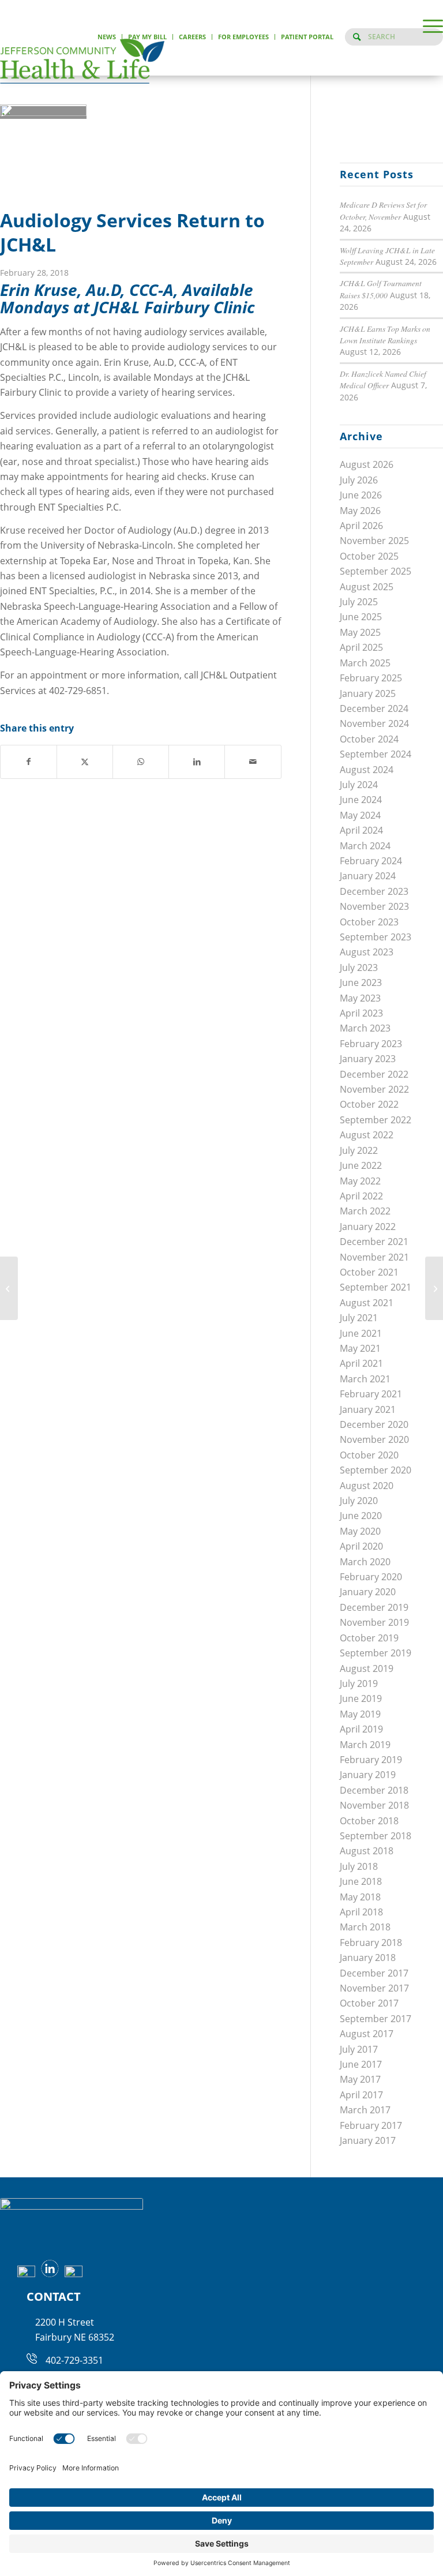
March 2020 (365, 1562)
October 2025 (369, 556)
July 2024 (359, 785)
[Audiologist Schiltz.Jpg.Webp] (43, 113)
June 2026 (361, 495)
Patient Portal (307, 37)
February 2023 (371, 1044)
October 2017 (369, 2003)
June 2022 (361, 1165)
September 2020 (376, 1470)
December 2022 (374, 1074)
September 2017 (376, 2019)
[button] (427, 26)
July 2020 (359, 1501)
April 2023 (361, 1013)
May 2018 (360, 1897)
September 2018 (376, 1836)
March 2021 (365, 1379)
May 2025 (360, 632)
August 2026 (367, 464)
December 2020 (374, 1424)
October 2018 (369, 1821)
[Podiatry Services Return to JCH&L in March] (9, 1288)
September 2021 (376, 1287)
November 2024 (374, 723)
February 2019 (371, 1760)
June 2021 (361, 1333)
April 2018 (361, 1912)
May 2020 (360, 1531)
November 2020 (374, 1439)
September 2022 (376, 1120)
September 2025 (376, 571)
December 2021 (374, 1242)
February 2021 (371, 1394)
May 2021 (360, 1348)
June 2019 (361, 1698)
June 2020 (361, 1516)
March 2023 (365, 1028)
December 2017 (374, 1973)
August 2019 (367, 1668)
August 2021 (367, 1303)
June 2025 (361, 617)
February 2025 (371, 678)
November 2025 (374, 541)
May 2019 (360, 1714)
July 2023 (359, 968)
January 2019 (368, 1775)
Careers (192, 37)
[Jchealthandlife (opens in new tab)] (23, 2274)
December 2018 (374, 1790)
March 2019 (365, 1745)
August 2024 (367, 770)
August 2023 (367, 952)
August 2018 (367, 1851)
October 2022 (369, 1104)
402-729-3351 (74, 2360)
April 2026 (361, 526)
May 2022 (360, 1181)
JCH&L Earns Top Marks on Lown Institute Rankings (385, 334)
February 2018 (371, 1943)
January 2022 (368, 1227)
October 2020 (369, 1455)
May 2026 (360, 511)
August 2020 (367, 1486)
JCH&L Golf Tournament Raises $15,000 (381, 289)
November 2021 (374, 1257)
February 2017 (371, 2125)
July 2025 (359, 602)
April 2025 (361, 647)
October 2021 (369, 1272)
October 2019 (369, 1638)
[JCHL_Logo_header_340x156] (82, 61)
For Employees (243, 37)
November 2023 (374, 906)
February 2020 (371, 1577)
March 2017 (365, 2110)
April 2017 (361, 2095)
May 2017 (360, 2079)
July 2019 (359, 1683)
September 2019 (376, 1653)
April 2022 (361, 1196)
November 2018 (374, 1805)
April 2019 (361, 1729)
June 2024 (361, 800)
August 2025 (367, 587)
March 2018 (365, 1927)
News (107, 37)
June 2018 (361, 1881)
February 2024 (371, 861)
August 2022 (367, 1135)
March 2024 (365, 846)
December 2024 (374, 708)
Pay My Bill (147, 37)
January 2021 (368, 1409)
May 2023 (360, 998)
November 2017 (374, 1988)
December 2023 (374, 891)
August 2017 (367, 2034)
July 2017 (359, 2049)
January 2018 (368, 1958)
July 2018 (359, 1866)
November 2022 (374, 1089)
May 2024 (360, 815)
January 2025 (368, 693)
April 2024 (361, 830)
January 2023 (368, 1059)
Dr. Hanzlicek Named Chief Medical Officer (383, 379)
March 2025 (365, 663)
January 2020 (368, 1592)
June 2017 (361, 2064)
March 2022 (365, 1211)
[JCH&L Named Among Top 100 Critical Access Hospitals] (434, 1288)
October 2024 (369, 739)
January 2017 (368, 2140)
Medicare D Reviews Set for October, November (383, 210)
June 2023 (361, 983)
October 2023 (369, 922)
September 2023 (376, 937)
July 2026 (359, 480)
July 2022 (359, 1150)
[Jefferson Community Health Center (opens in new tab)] (47, 2274)
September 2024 (376, 754)
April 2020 (361, 1546)
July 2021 (359, 1318)
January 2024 (368, 876)
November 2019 (374, 1622)
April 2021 (361, 1363)
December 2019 (374, 1607)
